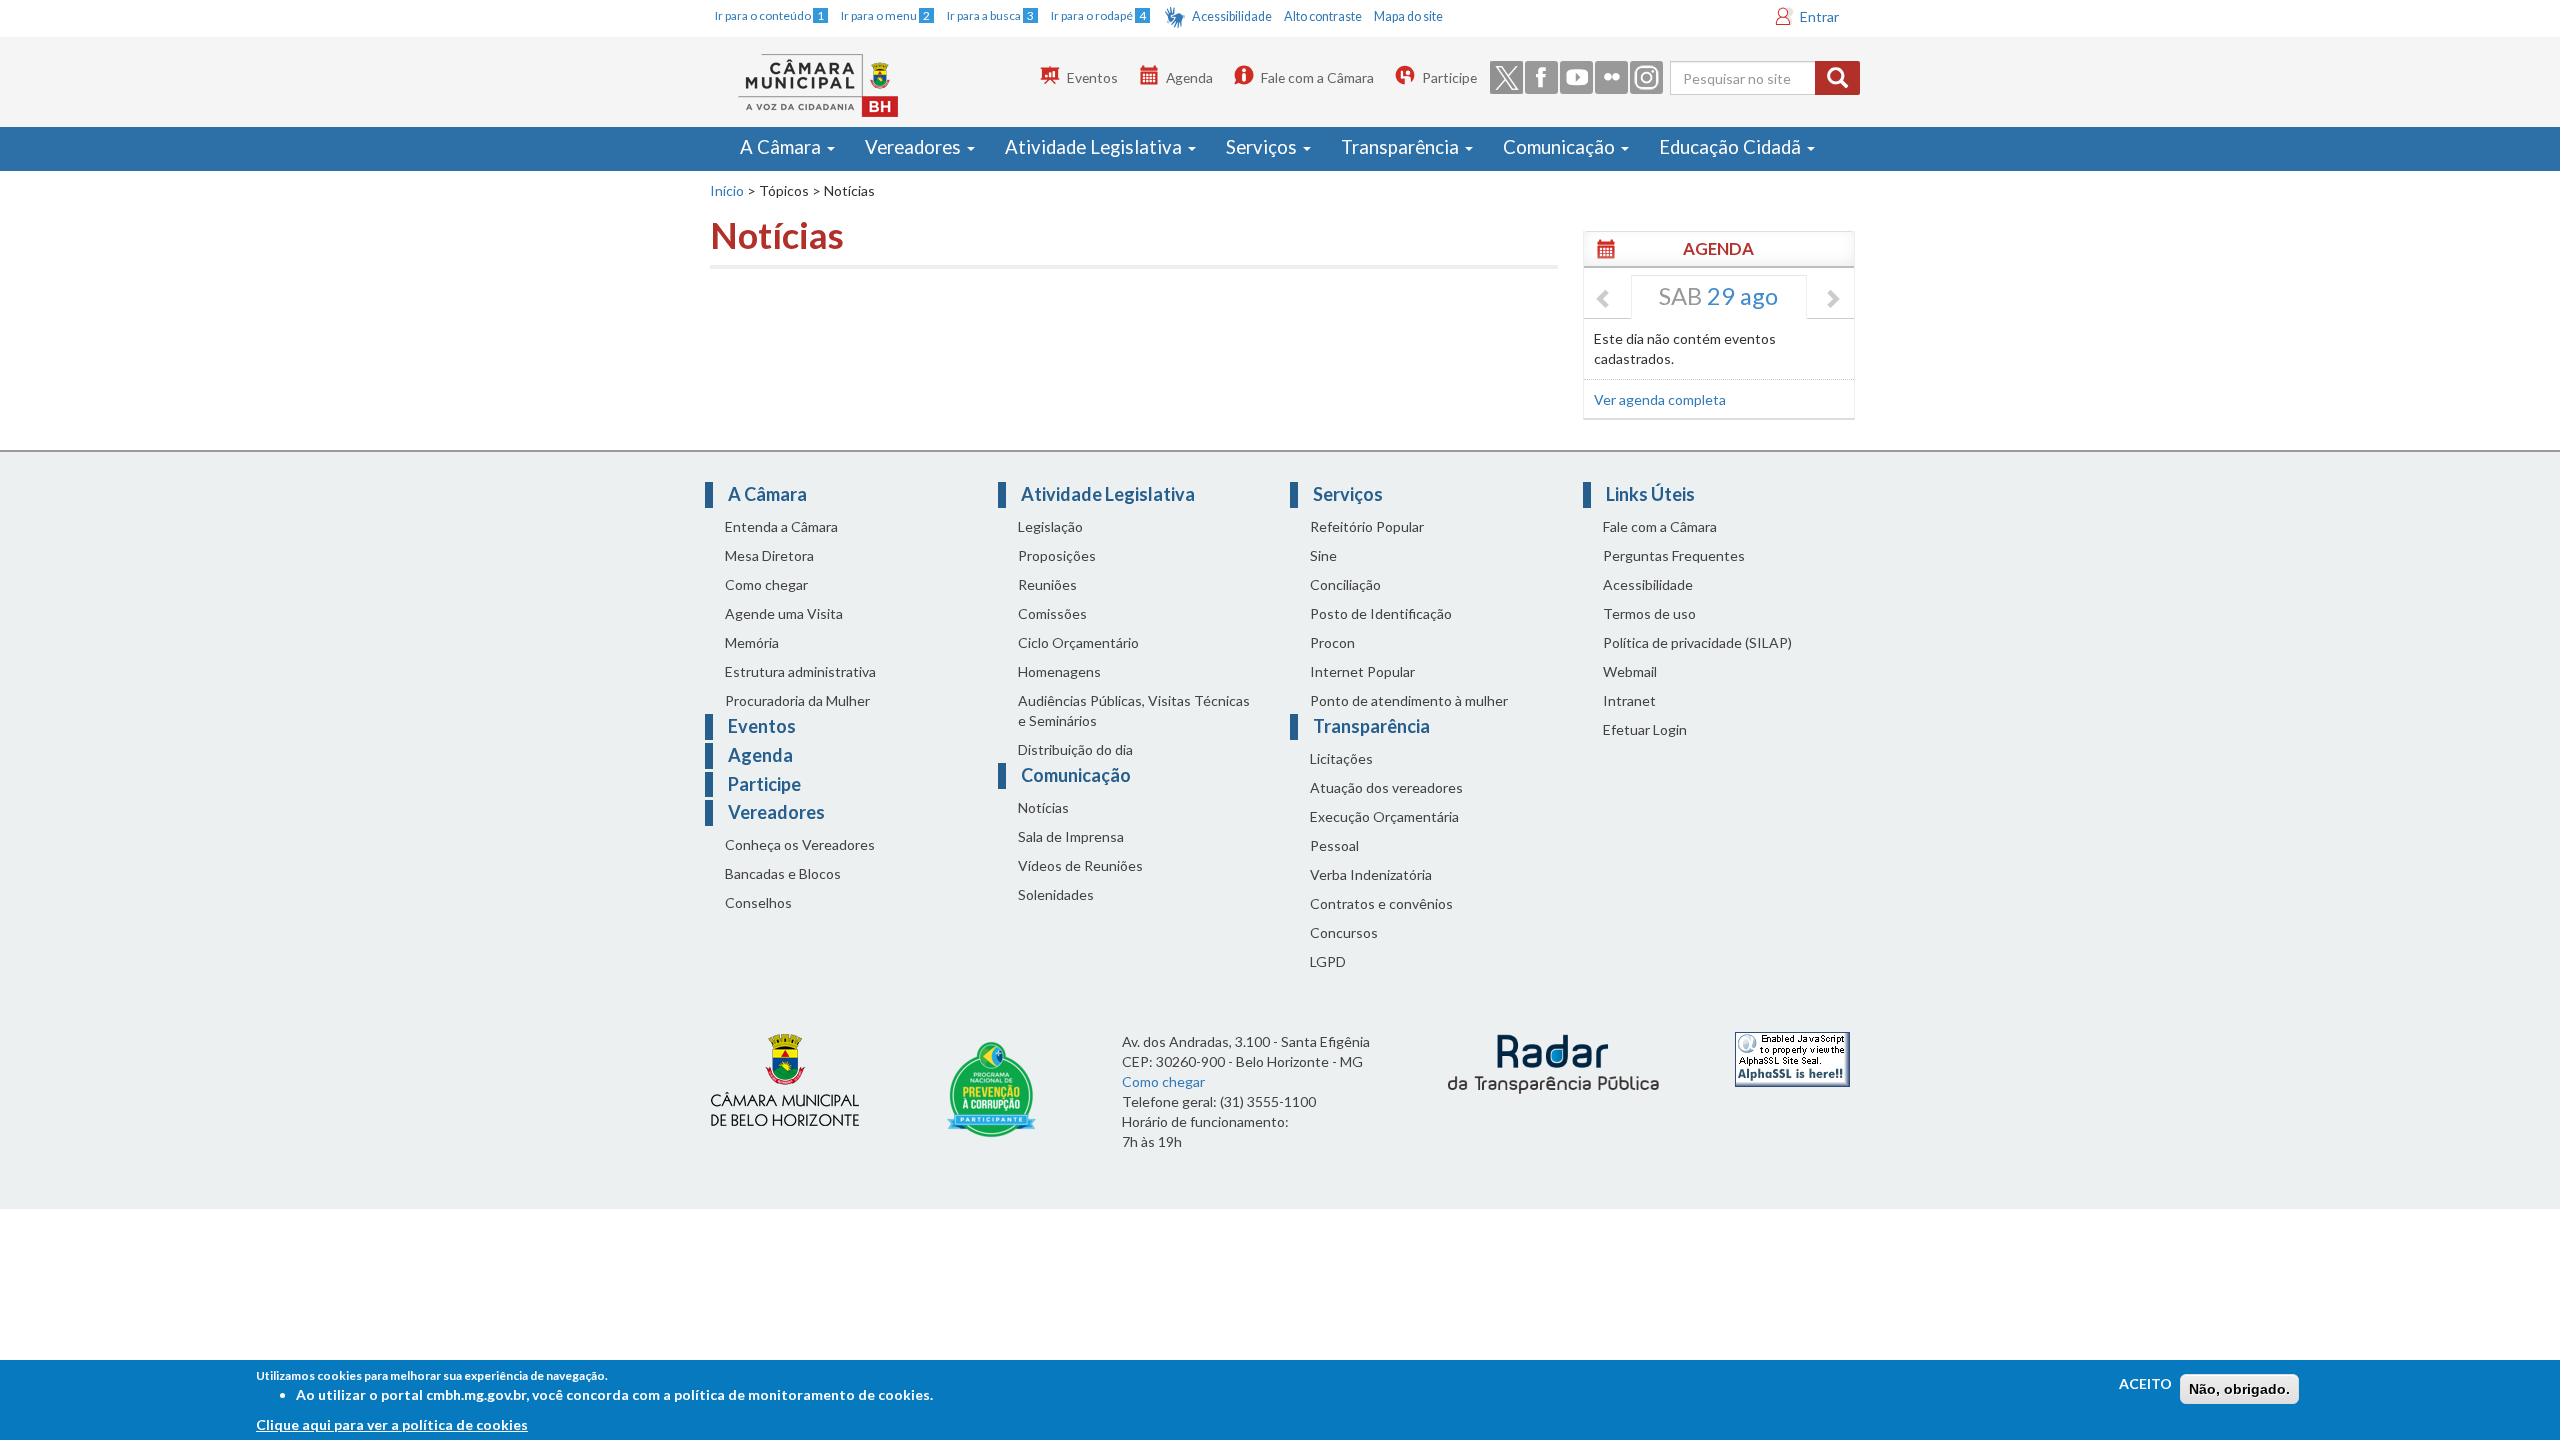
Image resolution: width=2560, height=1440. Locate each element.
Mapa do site (1408, 16)
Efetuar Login (1645, 729)
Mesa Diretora (769, 555)
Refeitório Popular (1367, 526)
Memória (752, 642)
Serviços (1263, 147)
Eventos (1092, 77)
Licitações (1341, 758)
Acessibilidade (1232, 16)
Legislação (1050, 526)
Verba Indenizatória (1371, 874)
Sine (1323, 555)
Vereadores (915, 147)
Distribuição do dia (1075, 749)
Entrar (1819, 16)
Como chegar (766, 584)
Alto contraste (1323, 16)
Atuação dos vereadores (1386, 787)
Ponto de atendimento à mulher (1409, 700)
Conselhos (758, 902)
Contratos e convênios (1381, 903)
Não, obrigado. (2239, 1389)
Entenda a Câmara (781, 526)
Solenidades (1056, 894)
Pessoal (1334, 845)
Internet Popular (1362, 671)
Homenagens (1059, 671)
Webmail (1630, 671)
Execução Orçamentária (1384, 816)
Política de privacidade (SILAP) (1697, 642)
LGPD (1328, 961)
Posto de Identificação (1381, 613)
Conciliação (1345, 584)
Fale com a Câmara (1317, 77)
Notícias (1043, 807)
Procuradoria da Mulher (797, 700)
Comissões (1052, 613)
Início (727, 190)
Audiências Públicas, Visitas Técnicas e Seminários (1134, 710)
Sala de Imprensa (1071, 836)
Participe (1449, 77)
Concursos (1344, 932)
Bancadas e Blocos (783, 873)
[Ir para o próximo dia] (1832, 300)
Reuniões (1047, 584)
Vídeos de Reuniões (1080, 865)
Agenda (1189, 77)
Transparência (1402, 147)
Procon (1332, 642)
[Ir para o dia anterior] (1604, 300)
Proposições (1057, 555)
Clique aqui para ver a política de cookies (392, 1424)
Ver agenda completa (1660, 399)
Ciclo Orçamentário (1078, 642)
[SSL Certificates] (1792, 1057)
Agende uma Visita (784, 613)
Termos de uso (1649, 613)
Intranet (1629, 700)
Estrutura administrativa (800, 671)
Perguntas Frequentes (1674, 555)
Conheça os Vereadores (800, 844)
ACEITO (2145, 1383)
